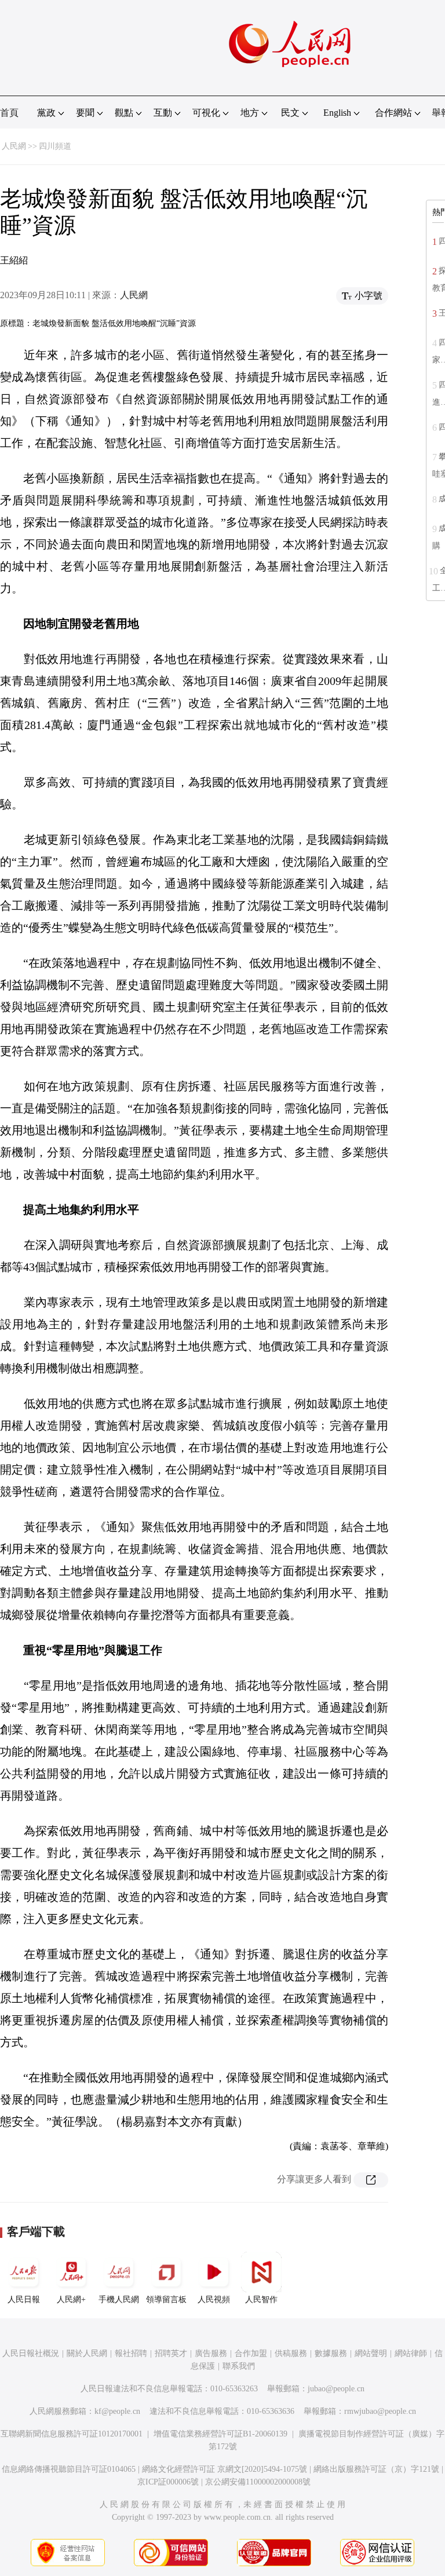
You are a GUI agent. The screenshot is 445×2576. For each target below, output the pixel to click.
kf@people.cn (117, 2411)
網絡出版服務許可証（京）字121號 (376, 2469)
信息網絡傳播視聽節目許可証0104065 (69, 2469)
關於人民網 (87, 2353)
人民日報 (24, 2300)
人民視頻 (214, 2300)
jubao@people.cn (336, 2389)
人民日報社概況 (31, 2353)
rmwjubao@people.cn (380, 2411)
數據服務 (331, 2353)
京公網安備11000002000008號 (258, 2482)
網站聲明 (371, 2353)
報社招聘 (131, 2353)
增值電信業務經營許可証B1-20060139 (220, 2434)
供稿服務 (291, 2353)
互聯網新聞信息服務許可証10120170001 (72, 2434)
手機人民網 (119, 2300)
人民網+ (71, 2300)
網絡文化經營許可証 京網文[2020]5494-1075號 (225, 2469)
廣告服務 (211, 2353)
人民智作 (261, 2300)
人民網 (14, 146)
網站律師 (411, 2353)
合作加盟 (251, 2353)
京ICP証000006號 (168, 2482)
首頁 (9, 113)
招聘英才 (171, 2353)
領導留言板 (166, 2300)
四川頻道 (55, 146)
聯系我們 (239, 2366)
